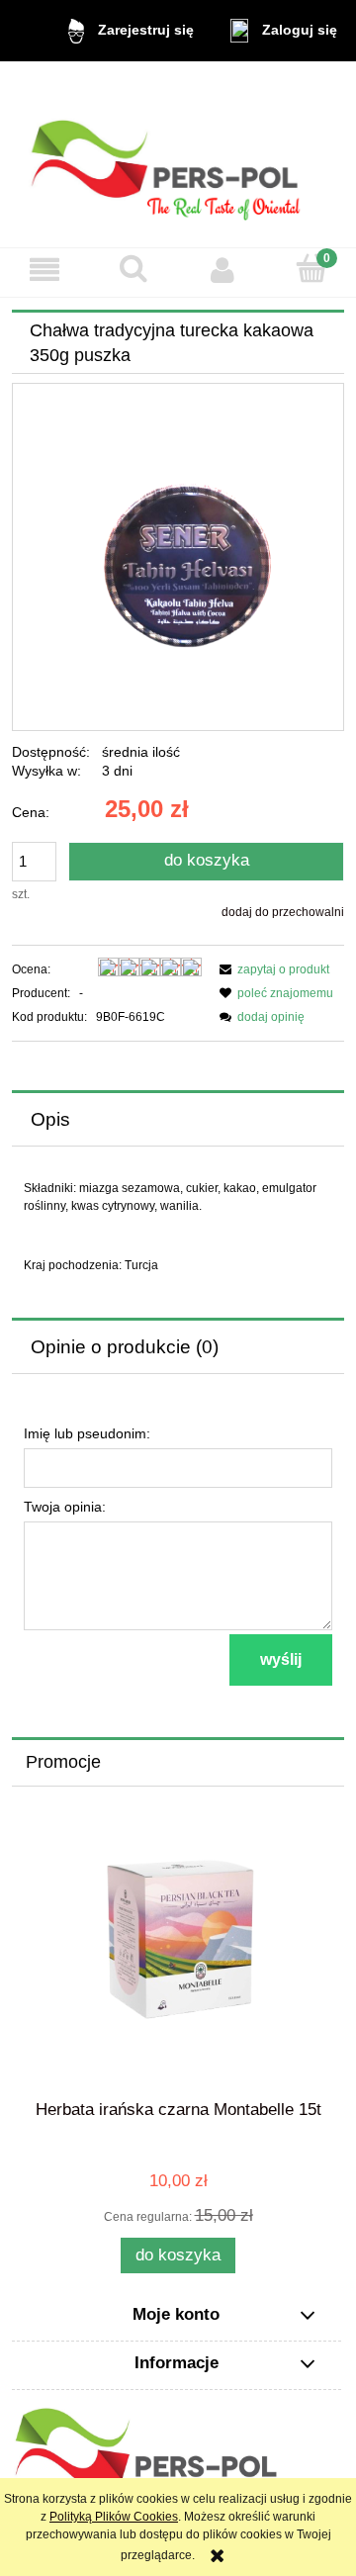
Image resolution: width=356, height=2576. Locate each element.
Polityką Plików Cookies (114, 2517)
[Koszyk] (311, 269)
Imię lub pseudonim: (87, 1433)
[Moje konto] (222, 270)
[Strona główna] (178, 154)
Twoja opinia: (65, 1507)
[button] (44, 270)
